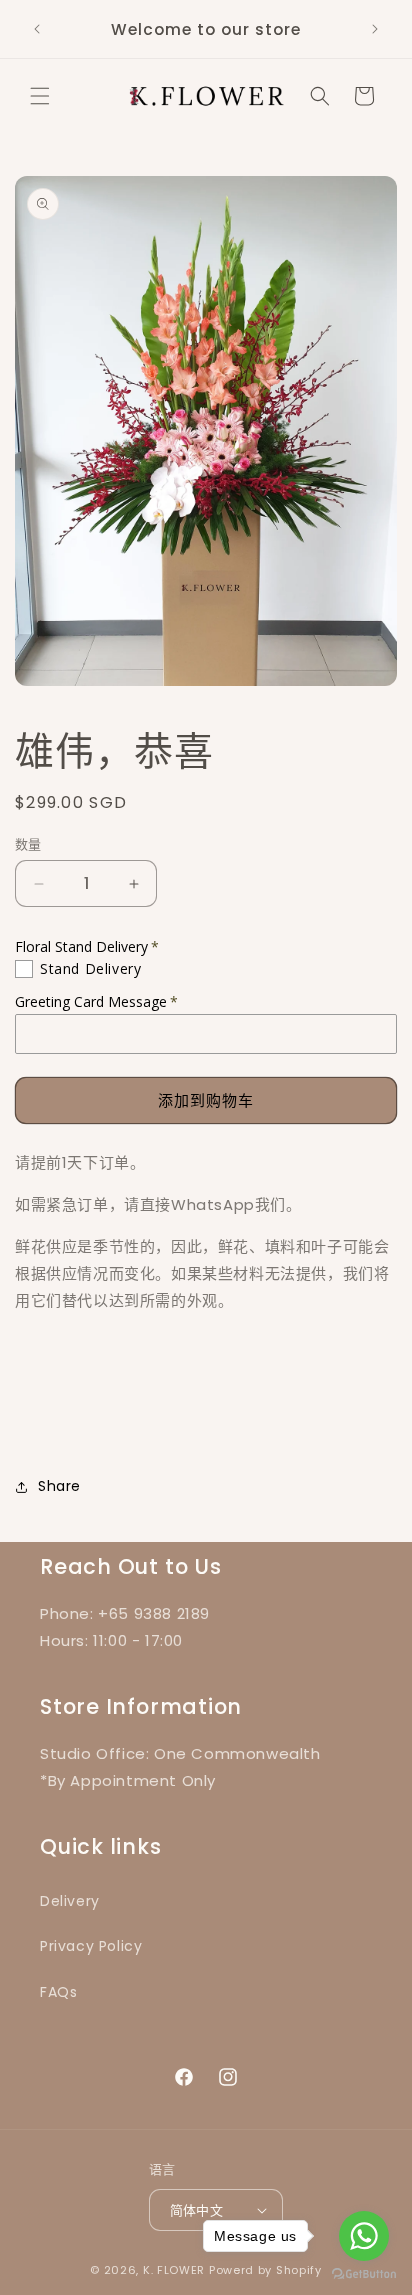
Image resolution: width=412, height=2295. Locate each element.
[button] (40, 96)
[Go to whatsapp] (364, 2236)
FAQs (58, 1992)
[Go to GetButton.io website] (364, 2274)
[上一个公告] (37, 29)
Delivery (70, 1901)
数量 (28, 844)
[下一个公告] (375, 29)
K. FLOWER (174, 2270)
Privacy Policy (91, 1946)
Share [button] (59, 1486)
